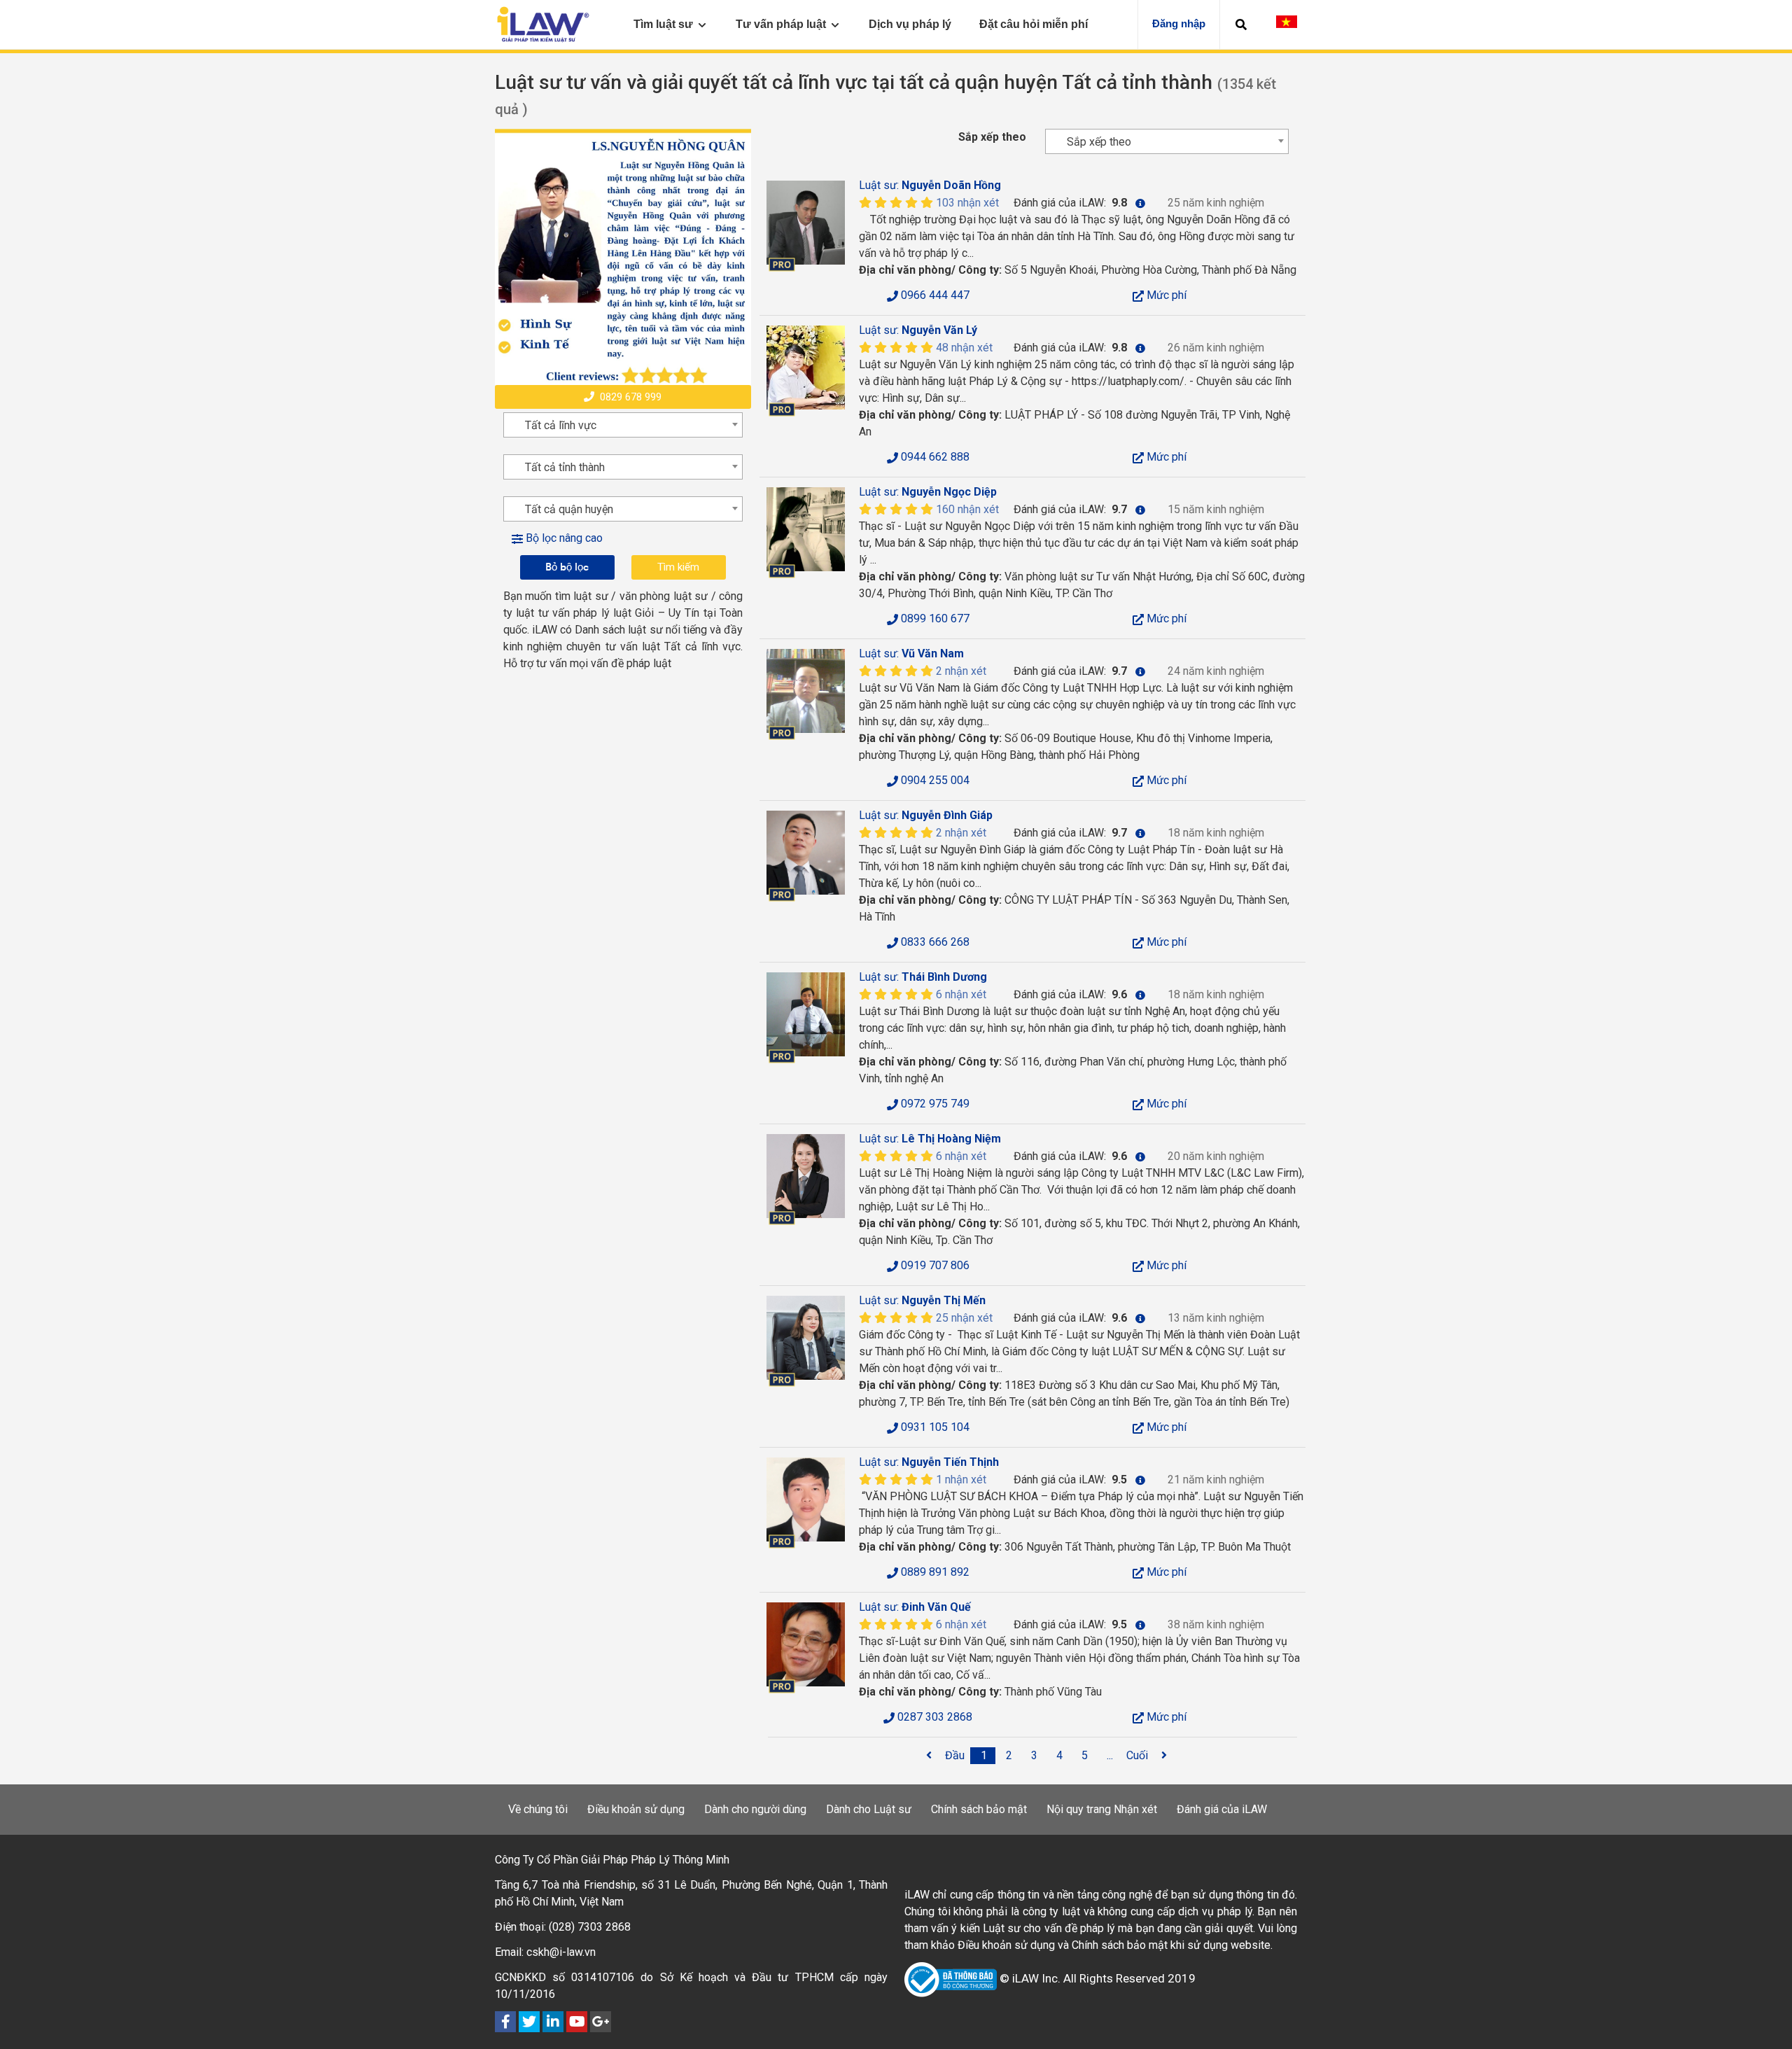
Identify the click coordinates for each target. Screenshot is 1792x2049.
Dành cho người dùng (755, 1809)
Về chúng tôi (538, 1809)
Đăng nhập (1179, 23)
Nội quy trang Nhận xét (1102, 1809)
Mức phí (1165, 295)
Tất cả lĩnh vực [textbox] (561, 425)
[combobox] (1167, 141)
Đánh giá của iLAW (1222, 1809)
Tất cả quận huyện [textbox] (569, 509)
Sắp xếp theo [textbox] (1099, 142)
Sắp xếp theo (992, 137)
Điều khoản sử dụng (636, 1809)
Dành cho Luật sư (869, 1809)
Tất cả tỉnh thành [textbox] (565, 467)
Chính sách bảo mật (979, 1809)
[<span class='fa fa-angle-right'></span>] (1164, 1756)
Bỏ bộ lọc (567, 567)
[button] (1241, 25)
